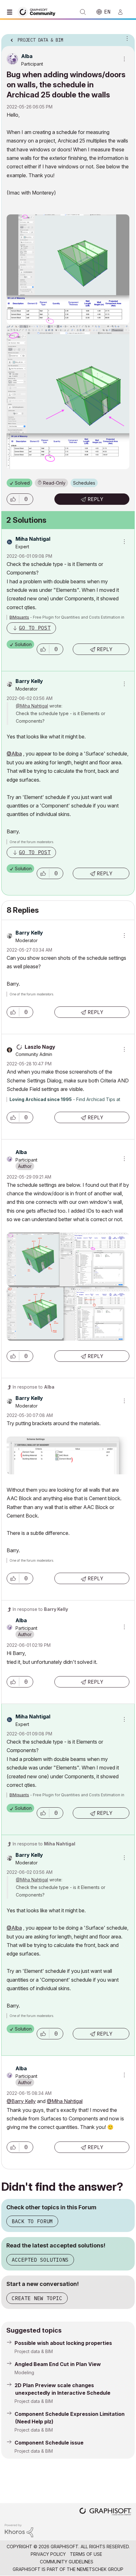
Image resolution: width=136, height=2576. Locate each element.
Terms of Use (86, 2554)
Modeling (24, 2372)
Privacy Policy (48, 2554)
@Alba (14, 754)
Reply (96, 499)
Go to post (35, 628)
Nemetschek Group (100, 2569)
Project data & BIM (34, 2351)
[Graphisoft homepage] (105, 2512)
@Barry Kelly (21, 2101)
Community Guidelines (67, 2562)
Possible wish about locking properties (63, 2343)
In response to (34, 1387)
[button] (13, 499)
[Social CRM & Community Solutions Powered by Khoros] (19, 2530)
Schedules (84, 483)
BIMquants (19, 617)
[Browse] (11, 12)
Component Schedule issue (49, 2443)
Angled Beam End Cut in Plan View (58, 2364)
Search (83, 12)
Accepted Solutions (40, 2260)
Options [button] (126, 38)
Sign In (123, 12)
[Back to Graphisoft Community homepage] (39, 12)
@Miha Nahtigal (32, 706)
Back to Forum (32, 2221)
